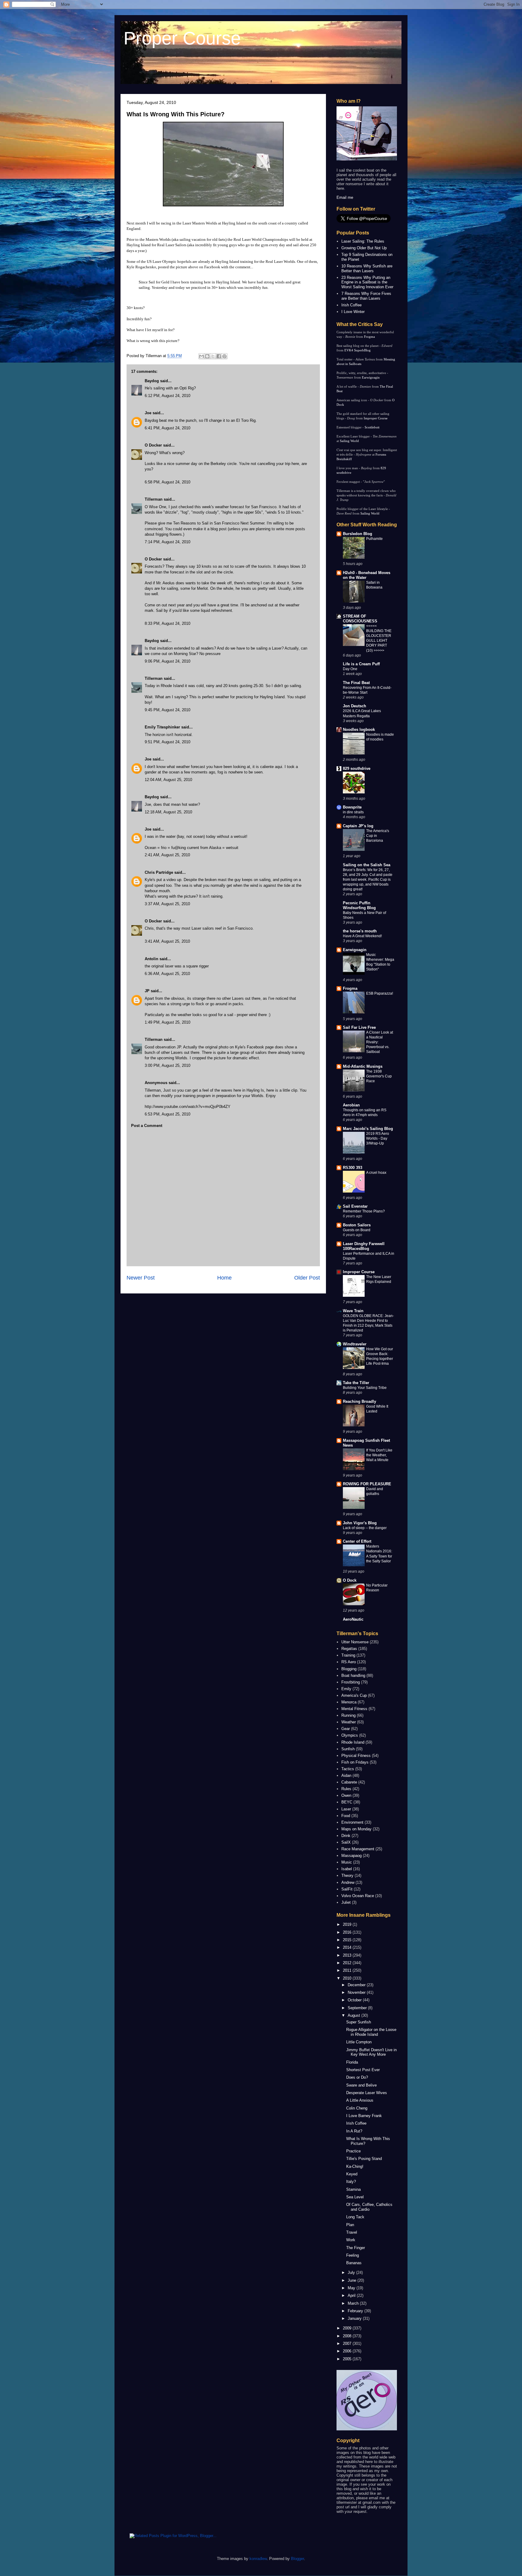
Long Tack (355, 2217)
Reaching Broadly (359, 1401)
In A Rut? (354, 2131)
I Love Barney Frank (364, 2116)
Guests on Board (357, 1230)
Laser (346, 1809)
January (355, 2318)
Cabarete (349, 1782)
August (354, 2015)
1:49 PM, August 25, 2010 (168, 1022)
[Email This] (201, 356)
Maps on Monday (356, 1829)
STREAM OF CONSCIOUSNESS (360, 619)
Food (346, 1816)
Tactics (348, 1769)
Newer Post (141, 1278)
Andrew (348, 1882)
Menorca (349, 1702)
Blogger (297, 2559)
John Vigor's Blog (360, 1523)
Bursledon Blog (358, 534)
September (358, 2008)
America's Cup (354, 1695)
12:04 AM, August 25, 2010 (168, 780)
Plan (350, 2225)
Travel (352, 2232)
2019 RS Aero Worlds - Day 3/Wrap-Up (378, 1138)
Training (348, 1655)
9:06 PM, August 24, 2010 (168, 661)
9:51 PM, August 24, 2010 (168, 742)
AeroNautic (353, 1619)
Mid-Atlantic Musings (363, 1066)
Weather (349, 1722)
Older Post (307, 1278)
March (354, 2303)
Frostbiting (351, 1682)
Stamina (353, 2189)
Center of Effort (357, 1541)
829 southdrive (357, 768)
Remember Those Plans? (364, 1211)
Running (348, 1715)
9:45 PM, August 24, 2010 (168, 710)
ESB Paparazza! (380, 993)
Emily (346, 1689)
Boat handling (353, 1675)
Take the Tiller (356, 1383)
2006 (348, 2351)
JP (147, 991)
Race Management (358, 1849)
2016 (348, 1932)
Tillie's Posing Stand (364, 2159)
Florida (352, 2062)
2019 (348, 1924)
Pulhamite (374, 539)
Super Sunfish (359, 2022)
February (356, 2311)
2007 (348, 2344)
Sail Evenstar (355, 1206)
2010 (348, 1978)
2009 (348, 2328)
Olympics (350, 1735)
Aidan (346, 1775)
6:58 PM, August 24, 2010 (168, 482)
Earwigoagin (371, 377)
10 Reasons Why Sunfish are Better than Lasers (367, 268)
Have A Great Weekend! (362, 936)
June (353, 2280)
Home (224, 1278)
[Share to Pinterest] (224, 356)
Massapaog (351, 1856)
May (352, 2288)
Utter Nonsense (355, 1642)
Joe (148, 413)
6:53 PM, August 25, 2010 (168, 1114)
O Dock (350, 1580)
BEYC (347, 1802)
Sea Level (355, 2197)
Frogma (369, 337)
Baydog (152, 381)
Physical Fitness (356, 1756)
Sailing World (349, 441)
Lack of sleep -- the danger (365, 1528)
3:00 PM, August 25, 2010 (168, 1065)
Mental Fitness (354, 1709)
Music (347, 1862)
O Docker (153, 445)
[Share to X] (213, 356)
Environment (352, 1822)
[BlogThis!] (207, 356)
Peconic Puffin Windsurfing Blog (359, 905)
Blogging (349, 1669)
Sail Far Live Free (359, 1027)
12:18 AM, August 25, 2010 (168, 812)
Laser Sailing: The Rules (363, 241)
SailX (346, 1842)
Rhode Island (353, 1742)
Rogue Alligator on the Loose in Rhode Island (371, 2032)
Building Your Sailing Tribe (365, 1388)
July (352, 2273)
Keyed (352, 2174)
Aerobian (351, 1105)
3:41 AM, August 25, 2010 (167, 941)
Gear (346, 1729)
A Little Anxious (360, 2100)
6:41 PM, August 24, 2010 (168, 428)
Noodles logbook (359, 730)
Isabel (347, 1869)
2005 (348, 2359)
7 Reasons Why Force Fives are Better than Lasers (366, 296)
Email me (345, 197)
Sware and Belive (361, 2085)
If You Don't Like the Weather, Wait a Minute (379, 1455)
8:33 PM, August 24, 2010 (168, 623)
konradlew (258, 2559)
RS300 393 (353, 1168)
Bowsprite (352, 807)
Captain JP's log (358, 826)
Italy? (351, 2182)
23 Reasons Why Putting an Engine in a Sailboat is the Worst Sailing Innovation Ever (367, 282)
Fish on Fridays (355, 1762)
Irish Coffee (351, 305)
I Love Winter (353, 312)
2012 (348, 1963)
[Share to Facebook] (219, 356)
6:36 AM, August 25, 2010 (167, 974)
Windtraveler (355, 1344)
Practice (353, 2151)
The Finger (356, 2248)
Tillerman (154, 499)
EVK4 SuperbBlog (358, 350)
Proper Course (182, 38)
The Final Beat (356, 683)
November (357, 1992)
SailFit (347, 1889)
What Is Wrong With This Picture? (176, 114)
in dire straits (353, 812)
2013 (348, 1955)
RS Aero (349, 1662)
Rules (346, 1789)
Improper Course (376, 418)
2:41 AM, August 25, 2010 (167, 855)
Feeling (353, 2255)
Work (351, 2240)
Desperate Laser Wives (367, 2093)
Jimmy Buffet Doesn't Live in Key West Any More (371, 2052)
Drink (346, 1836)
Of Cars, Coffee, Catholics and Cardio (369, 2207)
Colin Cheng (357, 2108)
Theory (347, 1876)
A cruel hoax (376, 1173)
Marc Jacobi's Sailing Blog (368, 1129)
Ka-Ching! (355, 2166)
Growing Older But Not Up (364, 248)
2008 (348, 2336)
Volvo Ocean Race (358, 1896)
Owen (346, 1795)
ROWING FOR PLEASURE (367, 1484)
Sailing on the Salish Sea (367, 865)
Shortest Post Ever (363, 2070)
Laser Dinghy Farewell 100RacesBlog (364, 1246)
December (357, 1985)
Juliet (346, 1902)
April (352, 2295)
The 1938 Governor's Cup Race (379, 1076)
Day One (350, 669)
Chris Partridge (159, 872)
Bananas (354, 2263)
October (355, 2000)
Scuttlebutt (372, 427)
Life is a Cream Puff (361, 664)
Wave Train (353, 1311)
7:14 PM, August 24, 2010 (168, 542)
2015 (348, 1940)
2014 (348, 1947)
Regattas (349, 1649)
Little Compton (359, 2042)
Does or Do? (357, 2077)
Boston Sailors (357, 1225)
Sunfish (348, 1749)
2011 (348, 1970)
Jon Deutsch (354, 706)
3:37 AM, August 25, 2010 (167, 904)
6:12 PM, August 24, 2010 (168, 396)
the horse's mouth (360, 931)
